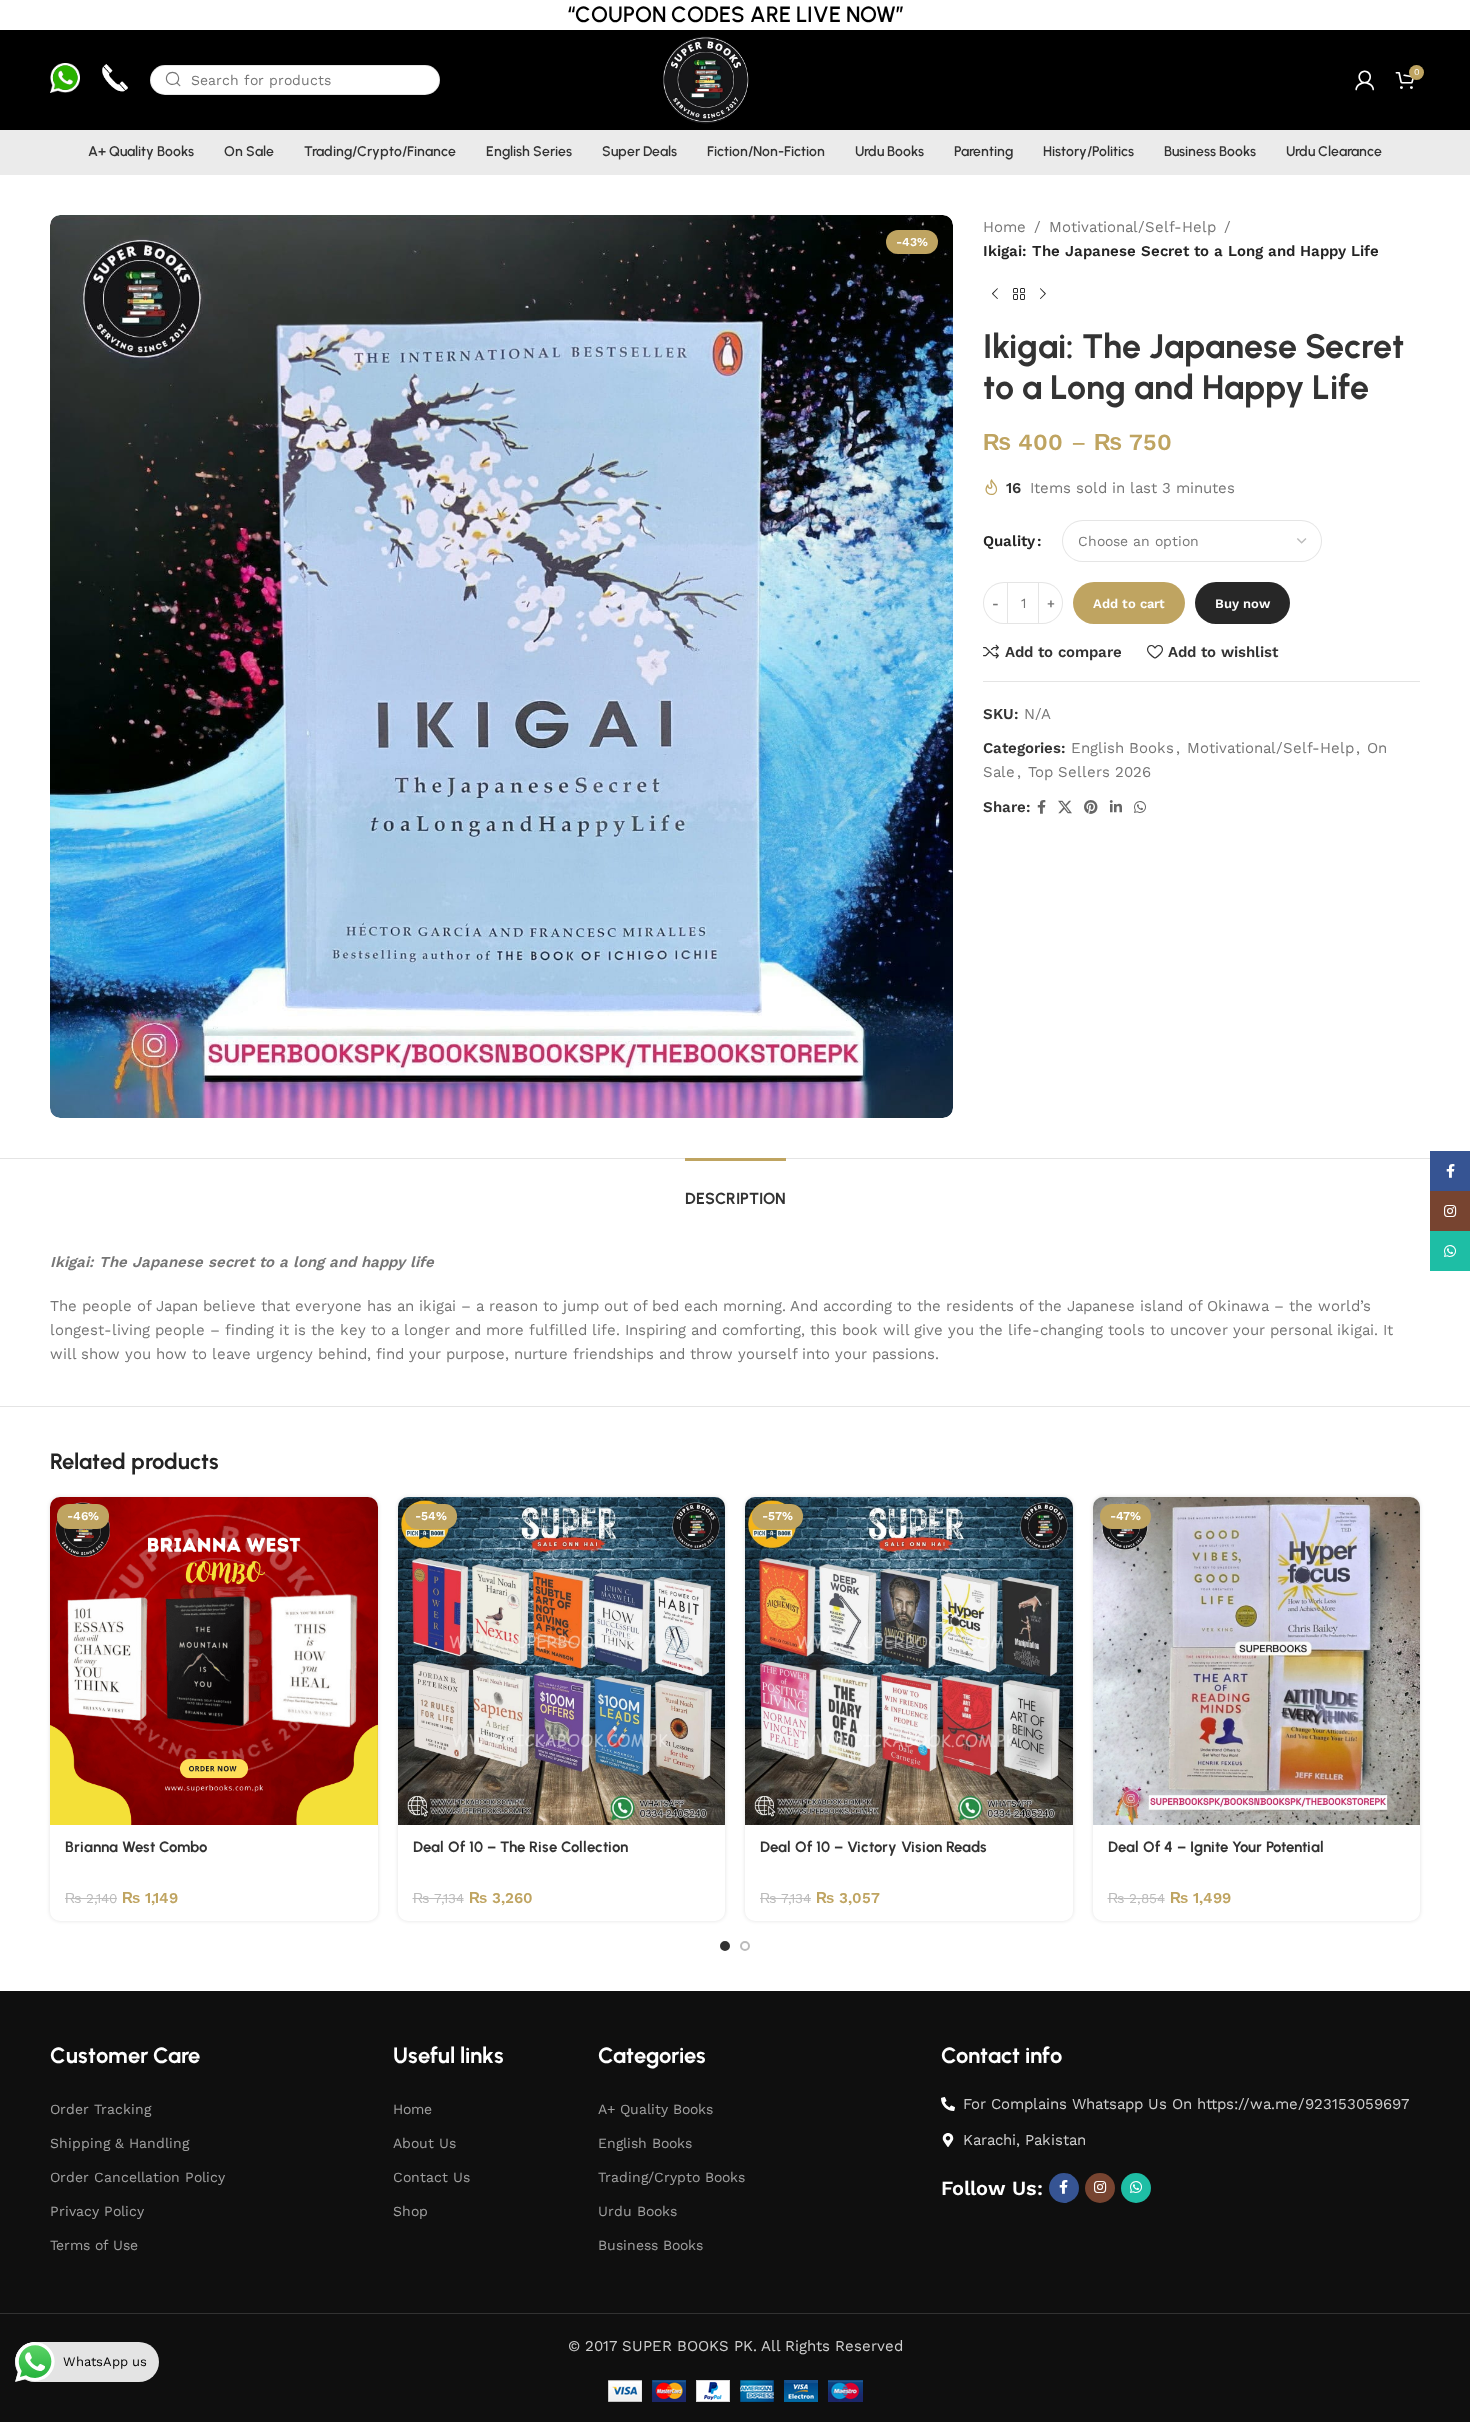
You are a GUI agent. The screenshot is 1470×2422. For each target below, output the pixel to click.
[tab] (735, 1188)
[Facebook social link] (1041, 807)
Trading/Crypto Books (671, 2177)
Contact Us (431, 2177)
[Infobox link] (65, 80)
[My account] (1365, 80)
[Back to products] (1019, 295)
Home (1004, 227)
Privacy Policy (97, 2211)
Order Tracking (100, 2109)
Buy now (1242, 603)
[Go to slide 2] (745, 1946)
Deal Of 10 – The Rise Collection (520, 1847)
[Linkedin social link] (1116, 807)
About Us (424, 2143)
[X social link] (1065, 807)
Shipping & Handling (119, 2143)
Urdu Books (637, 2211)
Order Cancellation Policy (137, 2177)
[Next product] (1043, 295)
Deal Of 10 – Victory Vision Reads (873, 1847)
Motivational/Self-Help (1132, 227)
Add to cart (1129, 603)
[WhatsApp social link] (1140, 807)
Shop (410, 2211)
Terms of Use (94, 2245)
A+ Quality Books (655, 2109)
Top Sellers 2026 (1089, 772)
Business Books (650, 2245)
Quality (1009, 541)
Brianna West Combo (136, 1847)
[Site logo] (704, 79)
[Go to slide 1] (725, 1946)
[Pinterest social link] (1091, 807)
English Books (1122, 748)
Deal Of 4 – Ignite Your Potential (1216, 1847)
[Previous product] (995, 295)
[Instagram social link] (1100, 2188)
